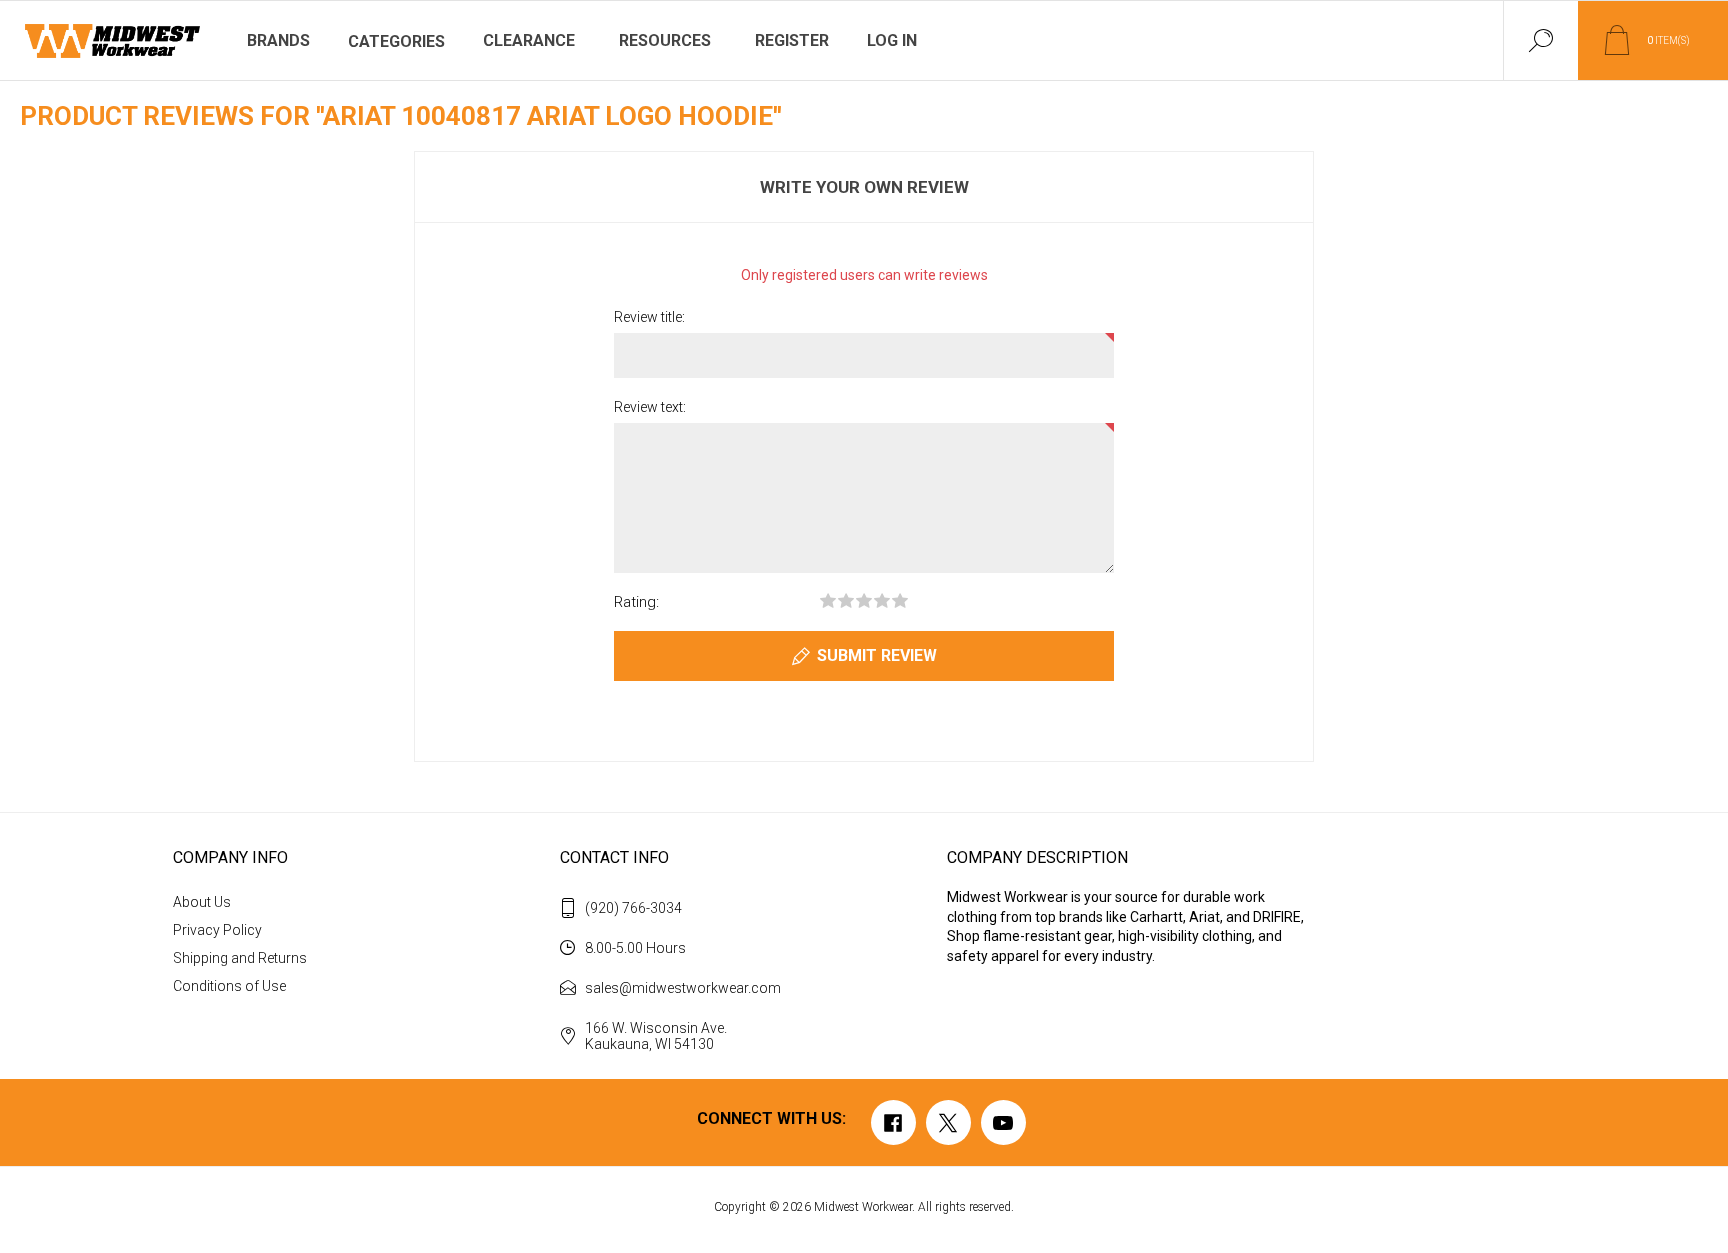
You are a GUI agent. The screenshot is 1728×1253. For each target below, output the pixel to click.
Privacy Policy (217, 930)
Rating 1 (828, 600)
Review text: (650, 407)
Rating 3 (864, 600)
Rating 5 (900, 600)
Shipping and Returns (240, 958)
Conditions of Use (229, 986)
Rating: (636, 602)
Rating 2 (846, 600)
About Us (202, 902)
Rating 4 (882, 600)
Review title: (649, 317)
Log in (892, 40)
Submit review (877, 655)
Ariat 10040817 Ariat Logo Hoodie (548, 116)
